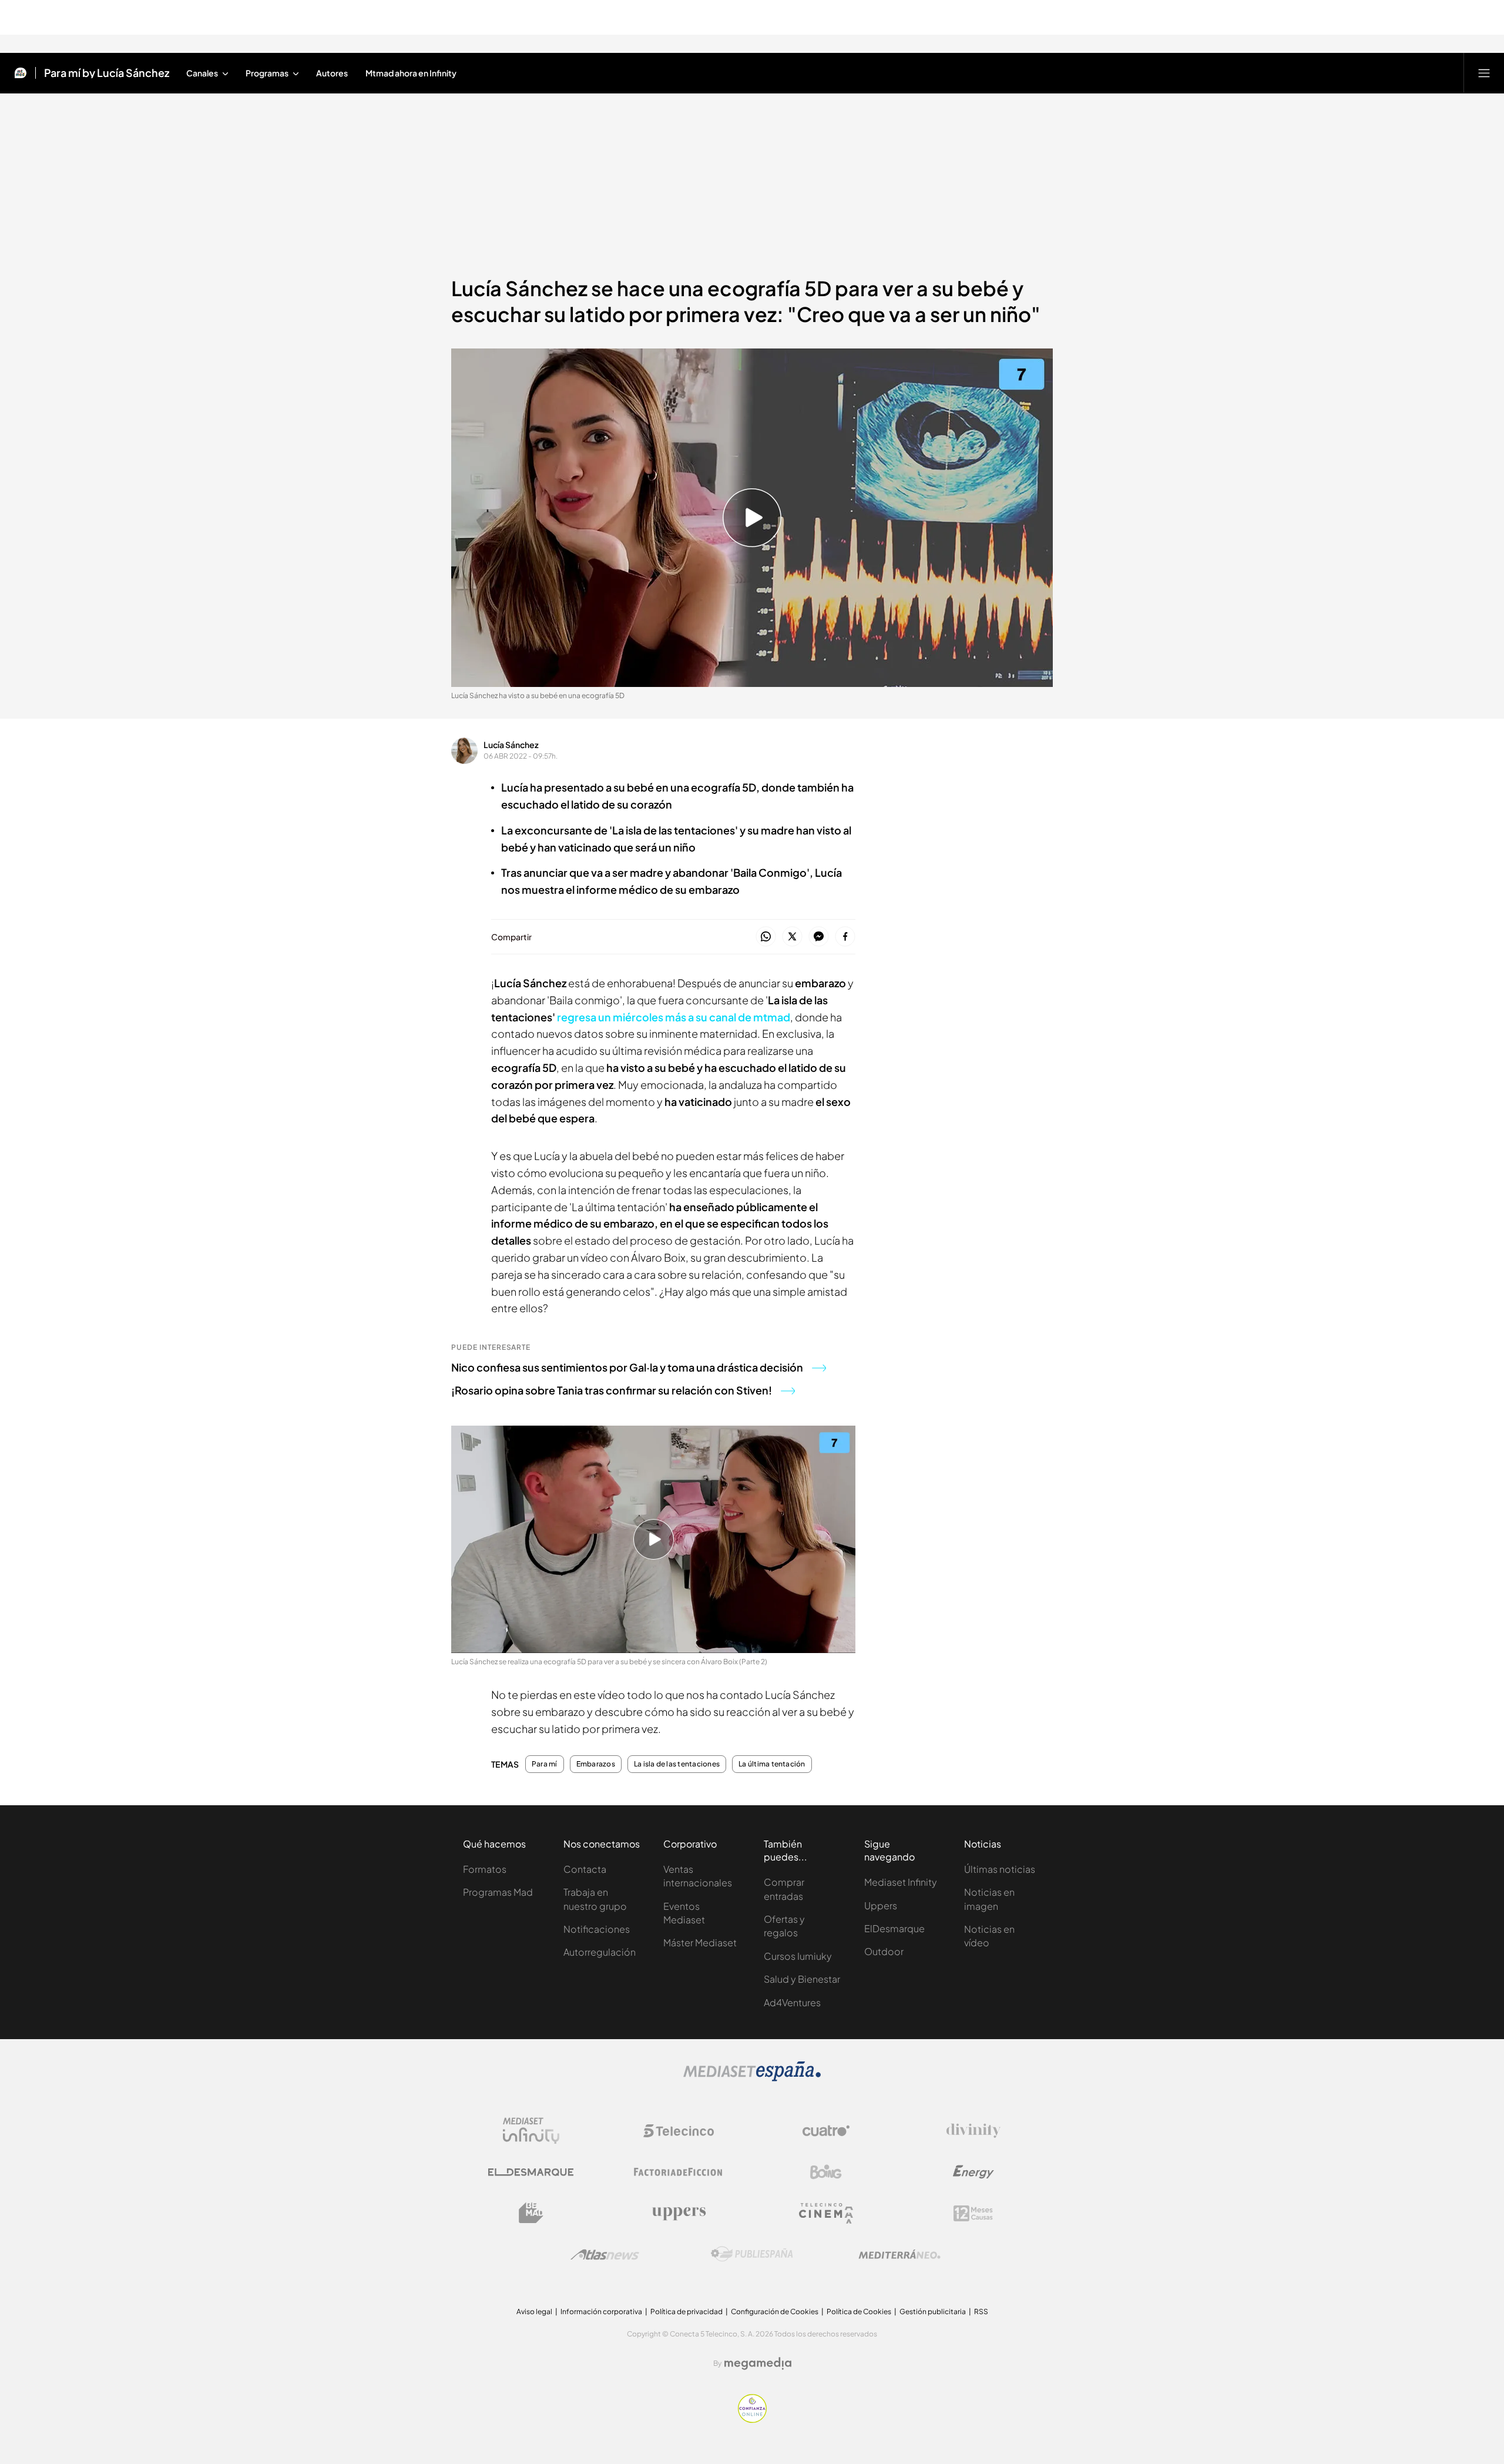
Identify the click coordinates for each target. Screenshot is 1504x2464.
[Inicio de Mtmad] (21, 73)
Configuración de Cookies (775, 2312)
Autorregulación (600, 1952)
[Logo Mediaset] (752, 2078)
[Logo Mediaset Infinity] (531, 2131)
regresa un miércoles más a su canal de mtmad (674, 1017)
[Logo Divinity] (973, 2131)
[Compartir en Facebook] (845, 937)
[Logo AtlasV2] (605, 2255)
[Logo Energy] (973, 2172)
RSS (981, 2312)
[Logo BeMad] (531, 2213)
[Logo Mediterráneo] (899, 2254)
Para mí (545, 1764)
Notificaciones (597, 1929)
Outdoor (884, 1951)
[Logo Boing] (826, 2172)
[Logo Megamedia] (758, 2364)
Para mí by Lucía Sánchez (107, 73)
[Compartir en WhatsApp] (766, 937)
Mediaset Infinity (901, 1882)
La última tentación (772, 1764)
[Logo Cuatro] (826, 2131)
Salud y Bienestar (802, 1979)
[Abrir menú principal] (1484, 73)
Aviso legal (534, 2312)
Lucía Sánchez (511, 745)
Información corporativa (601, 2312)
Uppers (881, 1905)
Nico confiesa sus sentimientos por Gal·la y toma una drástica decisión (627, 1367)
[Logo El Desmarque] (531, 2172)
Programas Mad (498, 1892)
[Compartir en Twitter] (792, 937)
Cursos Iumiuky (798, 1956)
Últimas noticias (1000, 1869)
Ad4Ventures (792, 2002)
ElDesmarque (894, 1928)
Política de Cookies (859, 2312)
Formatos (485, 1869)
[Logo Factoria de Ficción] (679, 2172)
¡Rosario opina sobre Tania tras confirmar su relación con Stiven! (612, 1390)
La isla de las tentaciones (677, 1764)
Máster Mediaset (700, 1942)
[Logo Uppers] (679, 2213)
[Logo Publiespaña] (752, 2254)
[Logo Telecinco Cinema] (826, 2213)
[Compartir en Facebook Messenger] (819, 937)
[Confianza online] (752, 2419)
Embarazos (596, 1764)
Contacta (585, 1869)
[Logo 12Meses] (973, 2213)
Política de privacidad (686, 2312)
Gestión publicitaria (933, 2312)
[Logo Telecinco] (679, 2131)
